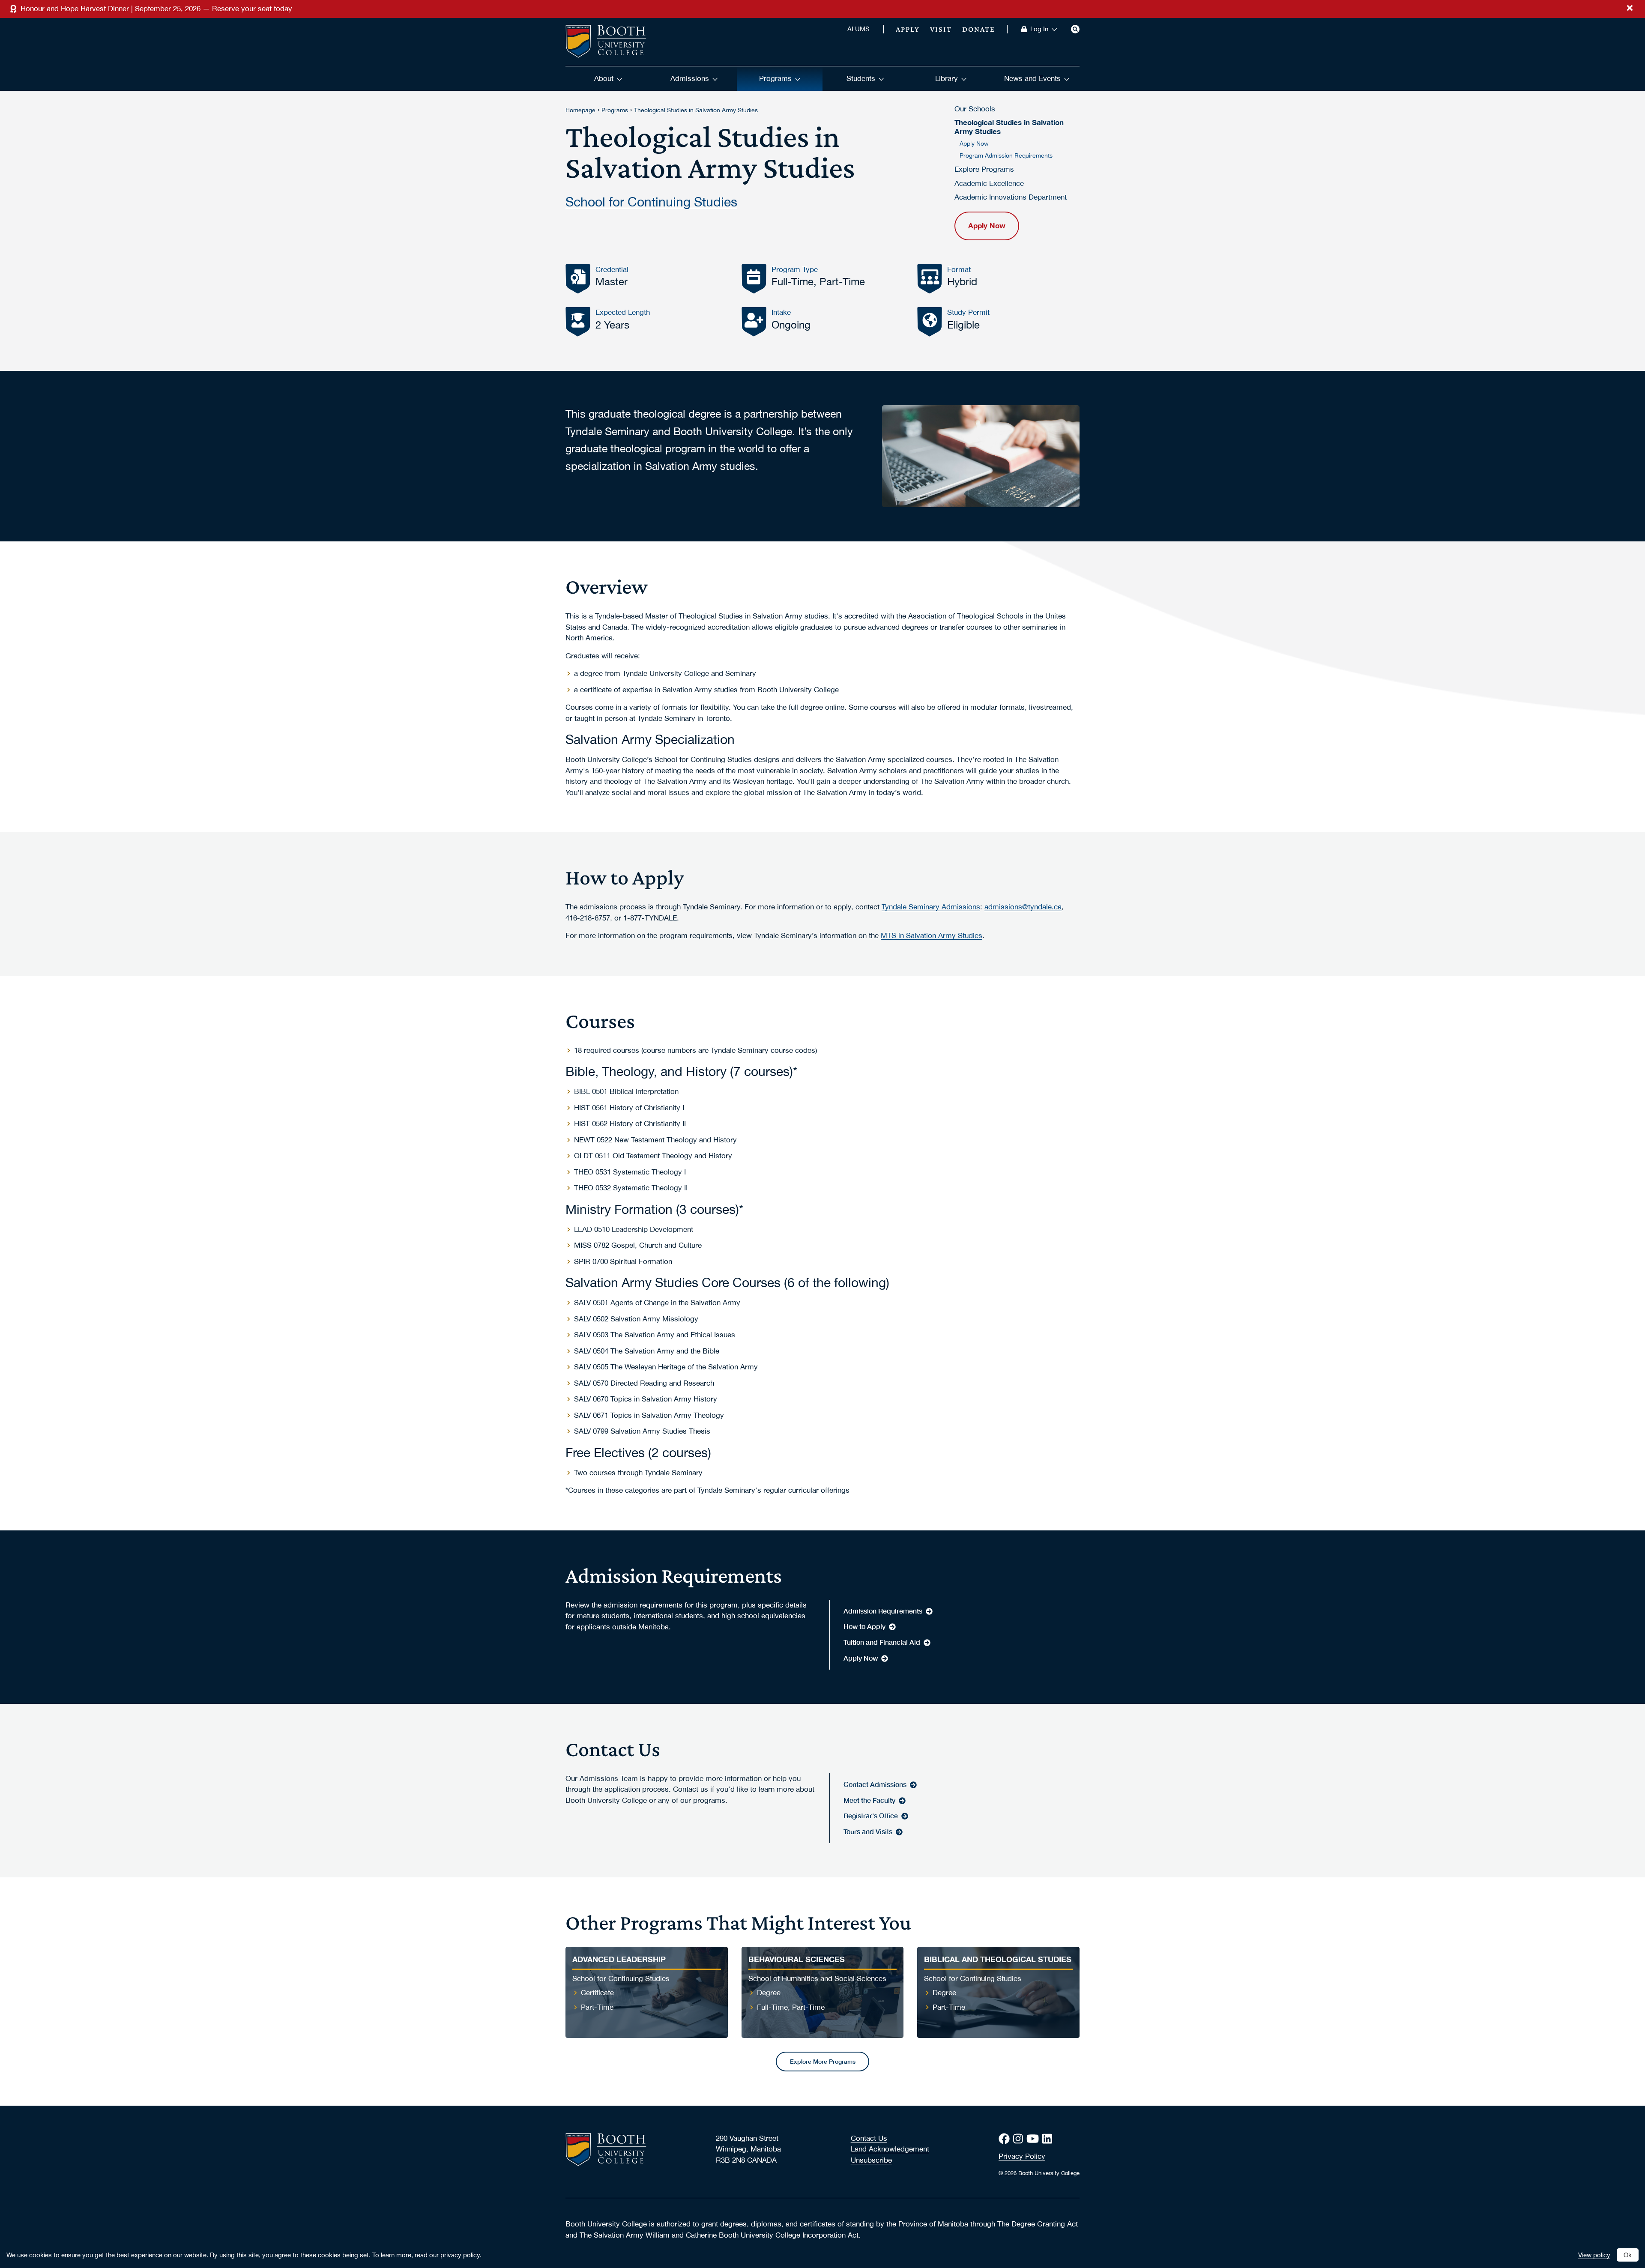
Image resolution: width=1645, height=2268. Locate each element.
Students (861, 78)
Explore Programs (984, 169)
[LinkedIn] (1049, 2139)
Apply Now (974, 143)
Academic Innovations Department (1011, 197)
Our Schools (975, 109)
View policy (1594, 2255)
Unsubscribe (871, 2160)
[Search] (1075, 29)
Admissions (690, 78)
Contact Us (869, 2138)
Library (947, 78)
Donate (979, 29)
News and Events (1032, 78)
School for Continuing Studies (651, 201)
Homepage (580, 110)
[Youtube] (1034, 2139)
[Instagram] (1020, 2139)
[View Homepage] (606, 42)
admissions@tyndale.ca (1023, 907)
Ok (1628, 2255)
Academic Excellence (989, 183)
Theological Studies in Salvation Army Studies (696, 110)
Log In (1039, 29)
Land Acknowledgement (890, 2149)
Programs (775, 78)
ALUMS (858, 29)
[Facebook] (1006, 2139)
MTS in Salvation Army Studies (932, 935)
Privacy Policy (1022, 2156)
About (604, 78)
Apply (908, 29)
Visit (941, 29)
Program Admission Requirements (1006, 155)
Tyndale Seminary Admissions (931, 907)
